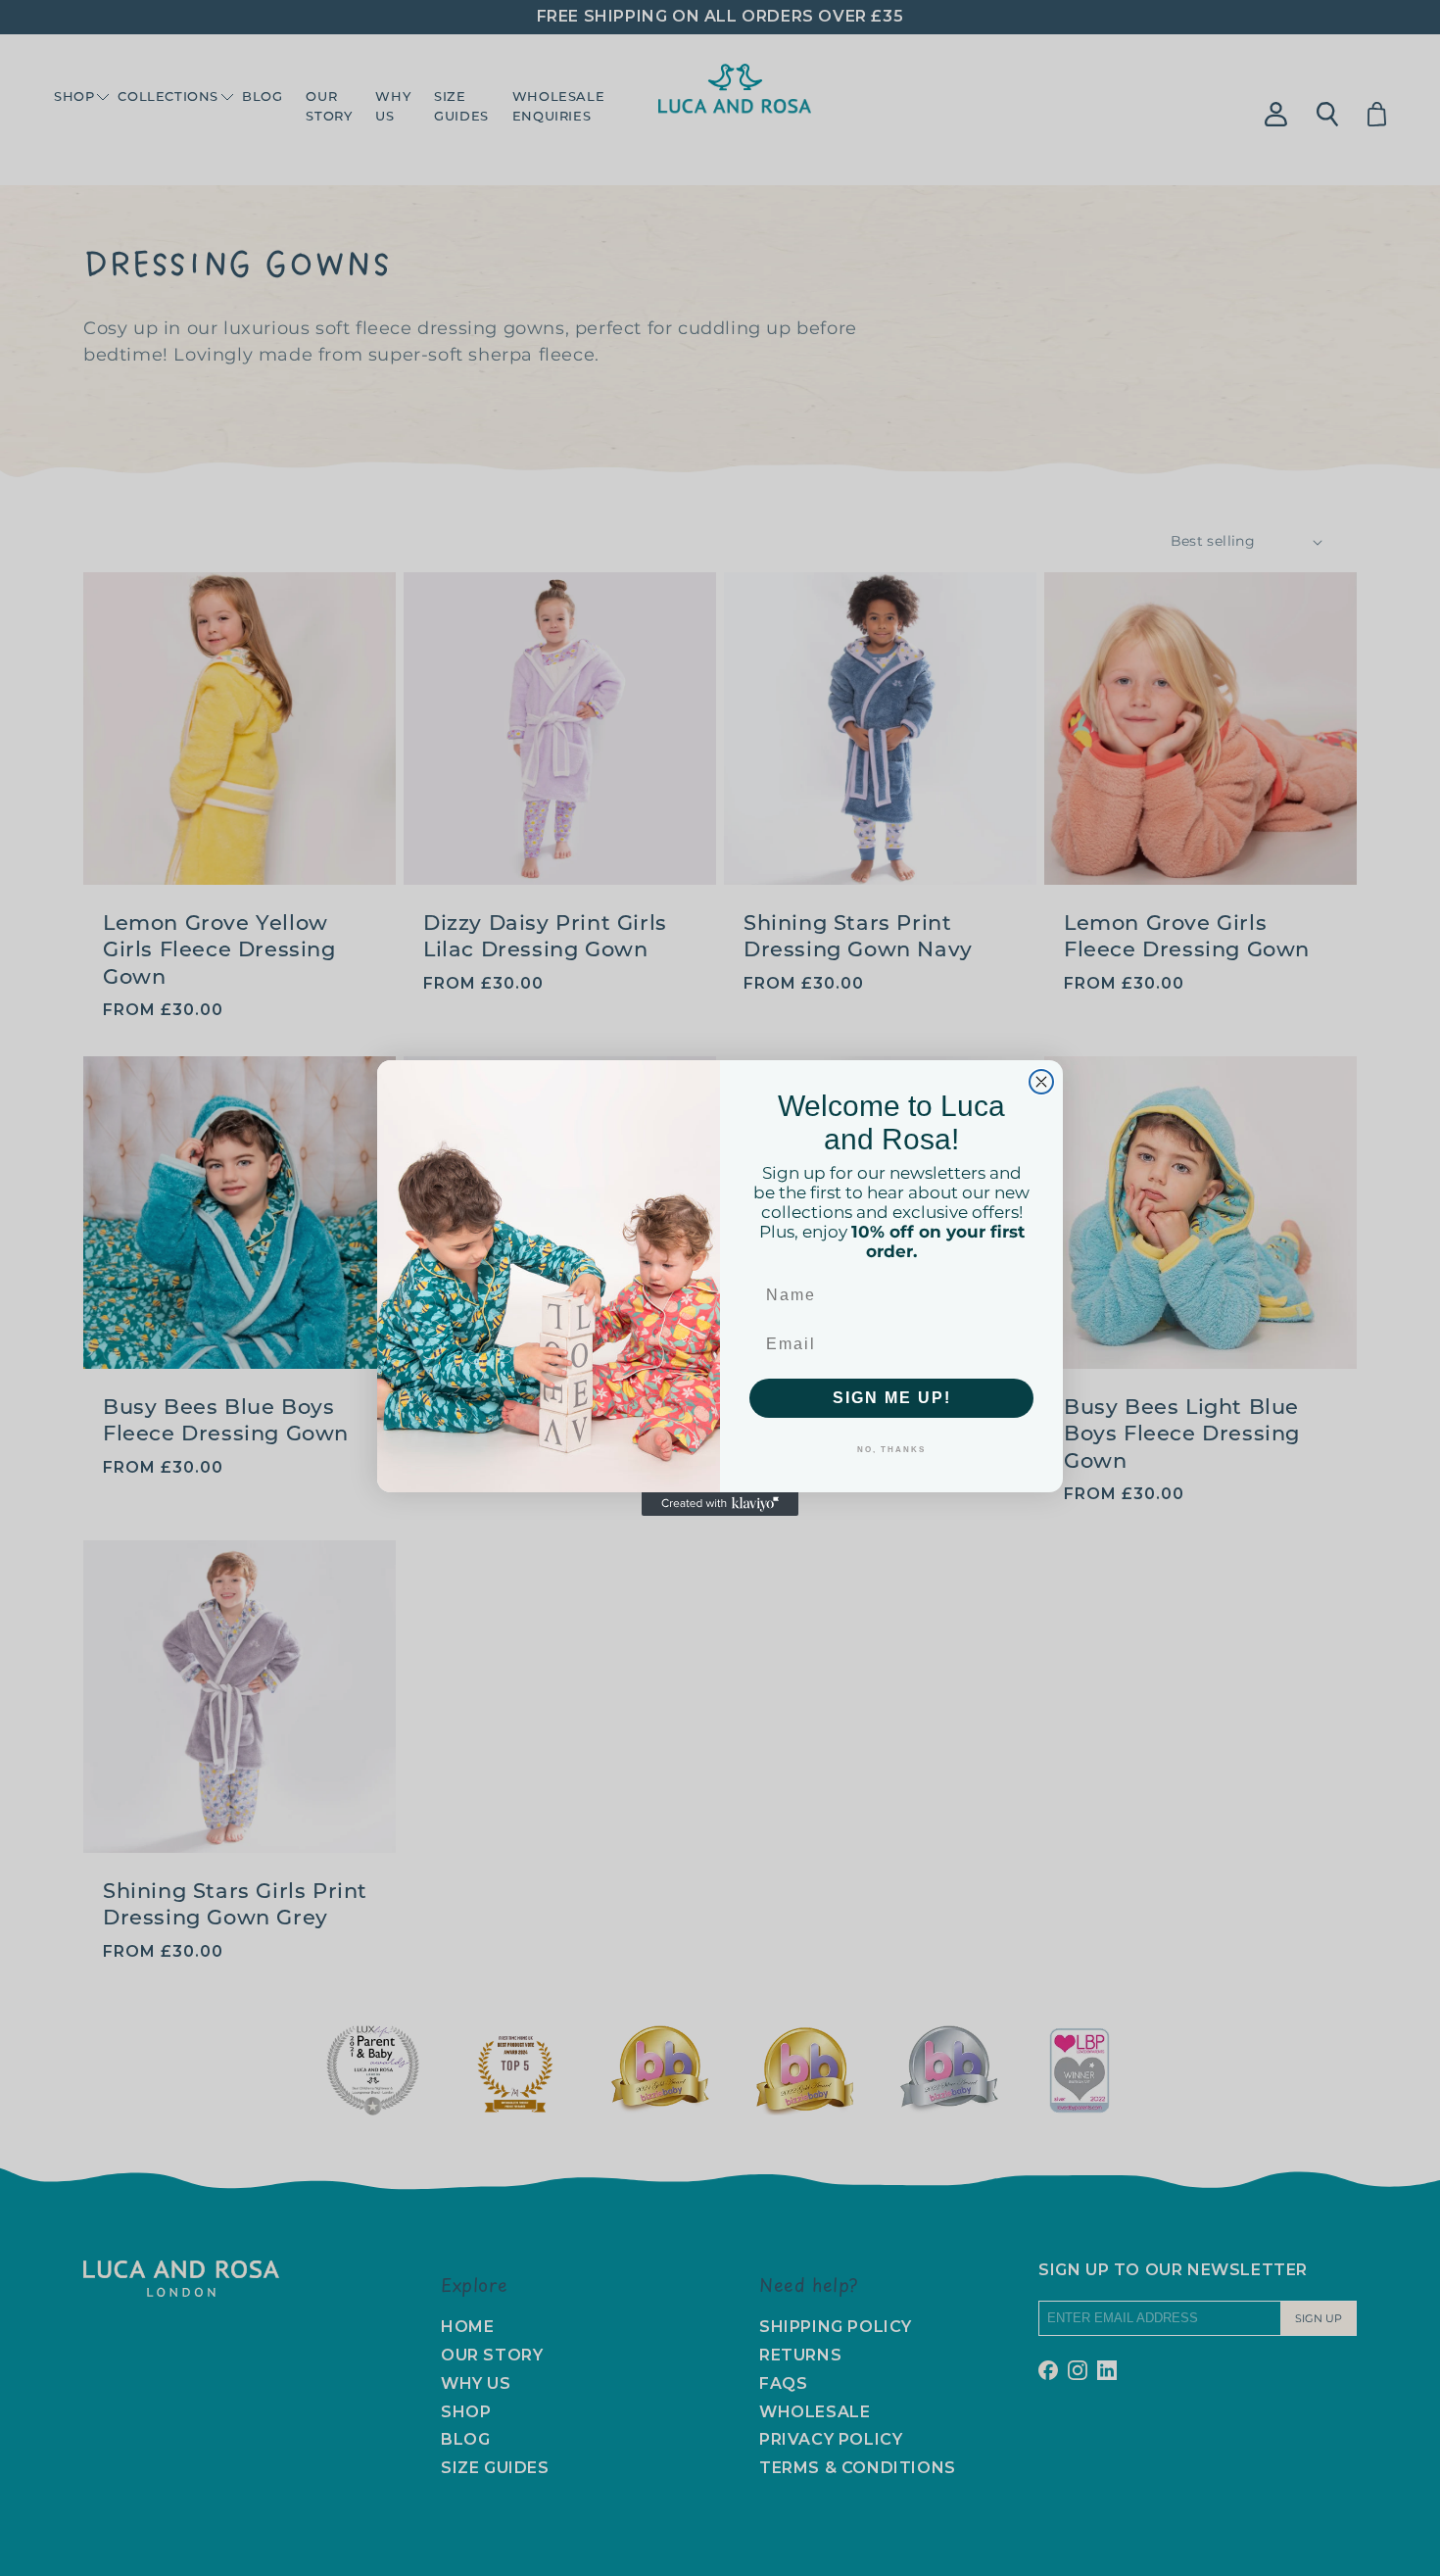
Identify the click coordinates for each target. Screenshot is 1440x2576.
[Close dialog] (1041, 1082)
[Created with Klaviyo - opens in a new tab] (720, 1504)
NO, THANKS (891, 1450)
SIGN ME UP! (892, 1398)
